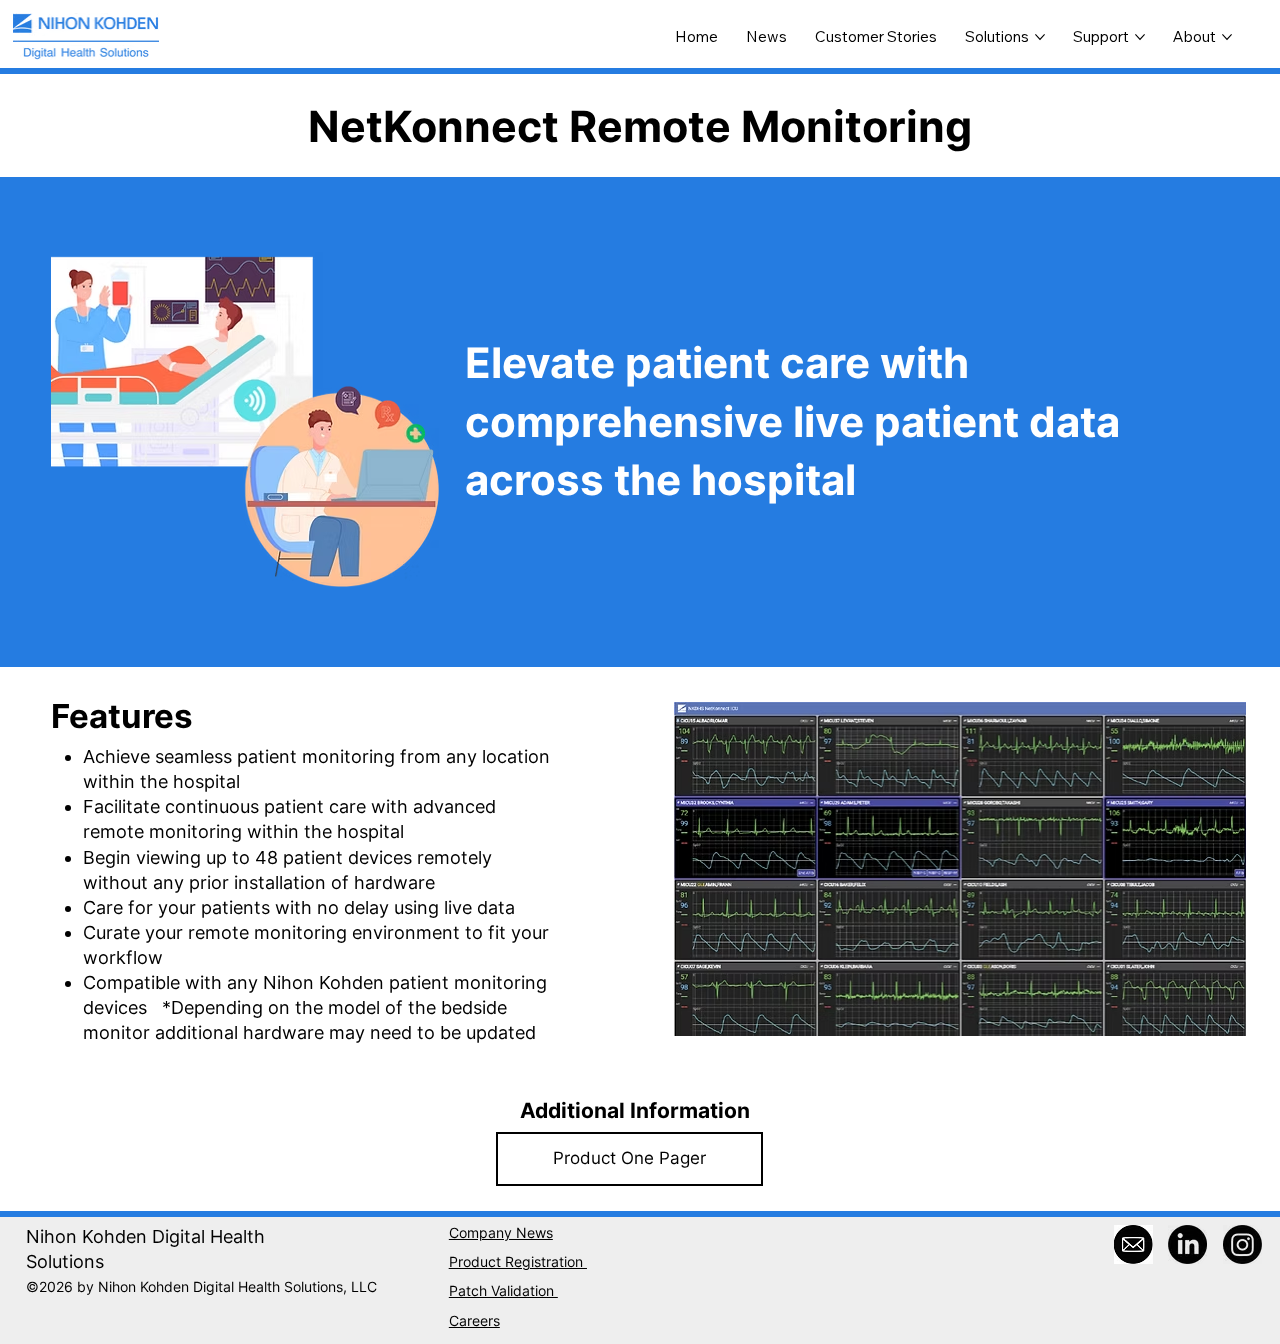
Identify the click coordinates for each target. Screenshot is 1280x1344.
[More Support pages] (1140, 37)
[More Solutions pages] (1040, 37)
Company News (501, 1233)
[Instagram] (1242, 1244)
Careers (474, 1321)
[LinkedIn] (1187, 1244)
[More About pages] (1227, 37)
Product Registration (518, 1262)
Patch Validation (503, 1291)
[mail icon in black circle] (1133, 1244)
